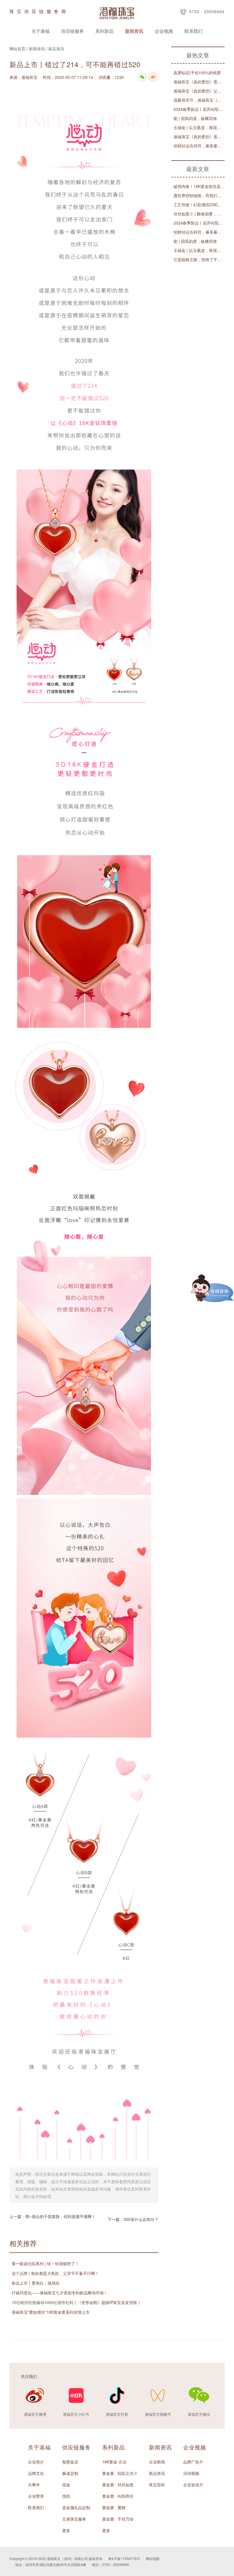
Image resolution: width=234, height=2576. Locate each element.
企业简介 (36, 2462)
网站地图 (153, 2558)
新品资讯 (56, 49)
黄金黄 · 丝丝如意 (118, 2485)
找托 (66, 2496)
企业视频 (164, 31)
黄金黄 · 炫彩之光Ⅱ (120, 2473)
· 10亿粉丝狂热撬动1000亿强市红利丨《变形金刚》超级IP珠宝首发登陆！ (75, 2302)
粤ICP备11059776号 (124, 2558)
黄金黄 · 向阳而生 (118, 2496)
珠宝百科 (157, 2485)
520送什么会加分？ (141, 2219)
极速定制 (70, 2473)
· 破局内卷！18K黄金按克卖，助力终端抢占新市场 (198, 186)
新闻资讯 (134, 31)
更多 (66, 2530)
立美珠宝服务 (74, 2519)
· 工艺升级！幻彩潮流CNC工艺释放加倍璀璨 (198, 205)
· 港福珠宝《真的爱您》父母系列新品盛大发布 (198, 91)
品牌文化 (36, 2473)
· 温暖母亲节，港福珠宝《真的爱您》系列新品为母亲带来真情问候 (198, 100)
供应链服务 (72, 31)
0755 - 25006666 (207, 11)
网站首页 (17, 49)
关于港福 (41, 31)
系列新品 (104, 31)
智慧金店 (70, 2462)
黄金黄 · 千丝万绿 (118, 2519)
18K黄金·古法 (114, 2462)
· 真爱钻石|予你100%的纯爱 (196, 73)
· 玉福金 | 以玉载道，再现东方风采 (198, 127)
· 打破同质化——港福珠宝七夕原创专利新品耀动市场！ (58, 2293)
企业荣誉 (36, 2496)
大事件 (34, 2485)
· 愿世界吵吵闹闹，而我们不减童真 (198, 195)
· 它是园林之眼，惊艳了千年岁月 (198, 259)
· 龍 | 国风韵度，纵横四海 (194, 118)
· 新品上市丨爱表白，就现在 (35, 2283)
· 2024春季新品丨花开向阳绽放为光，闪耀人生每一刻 (198, 109)
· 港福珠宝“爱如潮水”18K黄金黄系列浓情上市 (50, 2312)
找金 (66, 2485)
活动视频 (191, 2473)
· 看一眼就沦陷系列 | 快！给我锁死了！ (44, 2263)
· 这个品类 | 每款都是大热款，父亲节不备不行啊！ (54, 2273)
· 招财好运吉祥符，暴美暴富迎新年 (198, 146)
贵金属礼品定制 (76, 2507)
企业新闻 (157, 2462)
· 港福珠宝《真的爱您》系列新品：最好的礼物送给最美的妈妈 (198, 82)
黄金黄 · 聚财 (114, 2507)
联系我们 (193, 31)
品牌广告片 (193, 2462)
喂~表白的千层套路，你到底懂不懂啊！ (60, 2216)
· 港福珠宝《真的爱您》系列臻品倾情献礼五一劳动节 (198, 137)
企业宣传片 (193, 2485)
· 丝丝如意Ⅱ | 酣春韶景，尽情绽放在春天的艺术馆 (198, 214)
